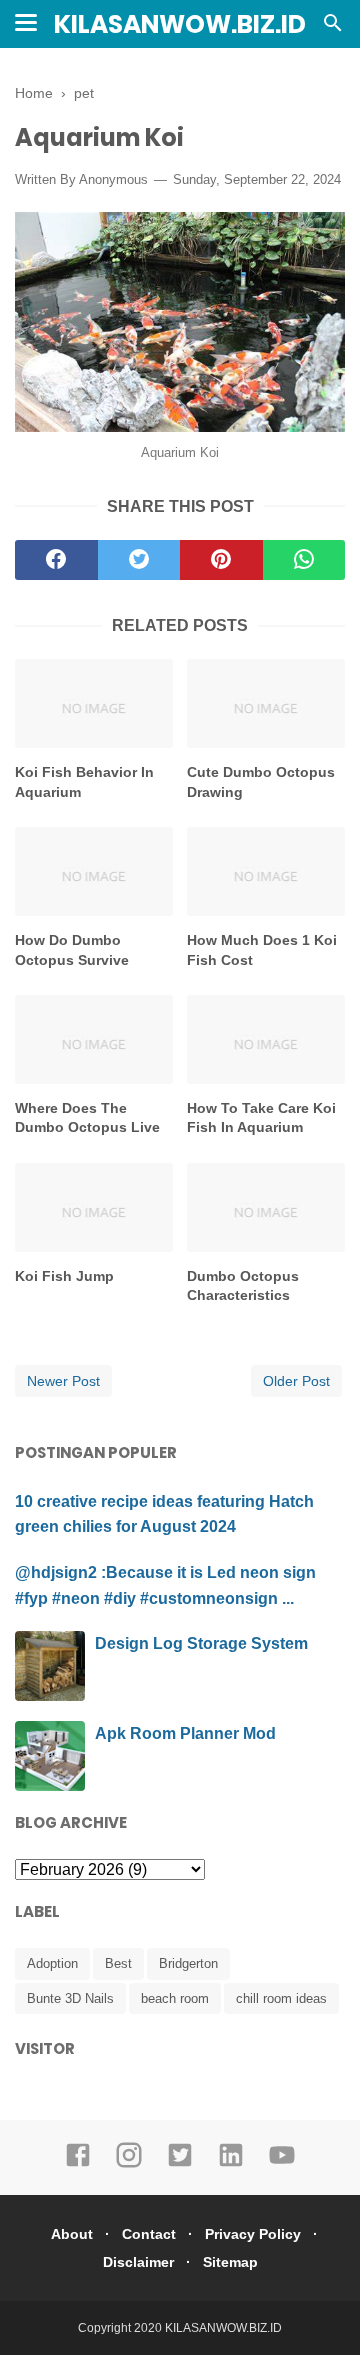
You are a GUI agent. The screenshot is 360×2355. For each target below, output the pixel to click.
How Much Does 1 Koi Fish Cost (262, 950)
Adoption (52, 1963)
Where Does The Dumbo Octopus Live (87, 1118)
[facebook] (56, 560)
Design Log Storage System (201, 1643)
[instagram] (129, 2164)
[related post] (94, 703)
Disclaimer (138, 2262)
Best (118, 1963)
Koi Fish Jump (64, 1276)
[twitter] (139, 560)
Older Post (296, 1381)
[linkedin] (231, 2164)
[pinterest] (221, 560)
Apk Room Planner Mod (185, 1733)
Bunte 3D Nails (70, 1998)
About (72, 2234)
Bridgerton (188, 1963)
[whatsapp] (304, 560)
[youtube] (282, 2164)
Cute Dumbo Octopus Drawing (261, 782)
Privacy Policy (253, 2234)
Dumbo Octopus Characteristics (243, 1286)
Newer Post (63, 1381)
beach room (175, 1998)
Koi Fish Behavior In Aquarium (84, 782)
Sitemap (230, 2262)
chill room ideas (281, 1998)
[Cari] (333, 28)
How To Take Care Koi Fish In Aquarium (261, 1118)
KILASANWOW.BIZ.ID (180, 24)
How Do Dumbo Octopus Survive (72, 950)
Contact (149, 2234)
